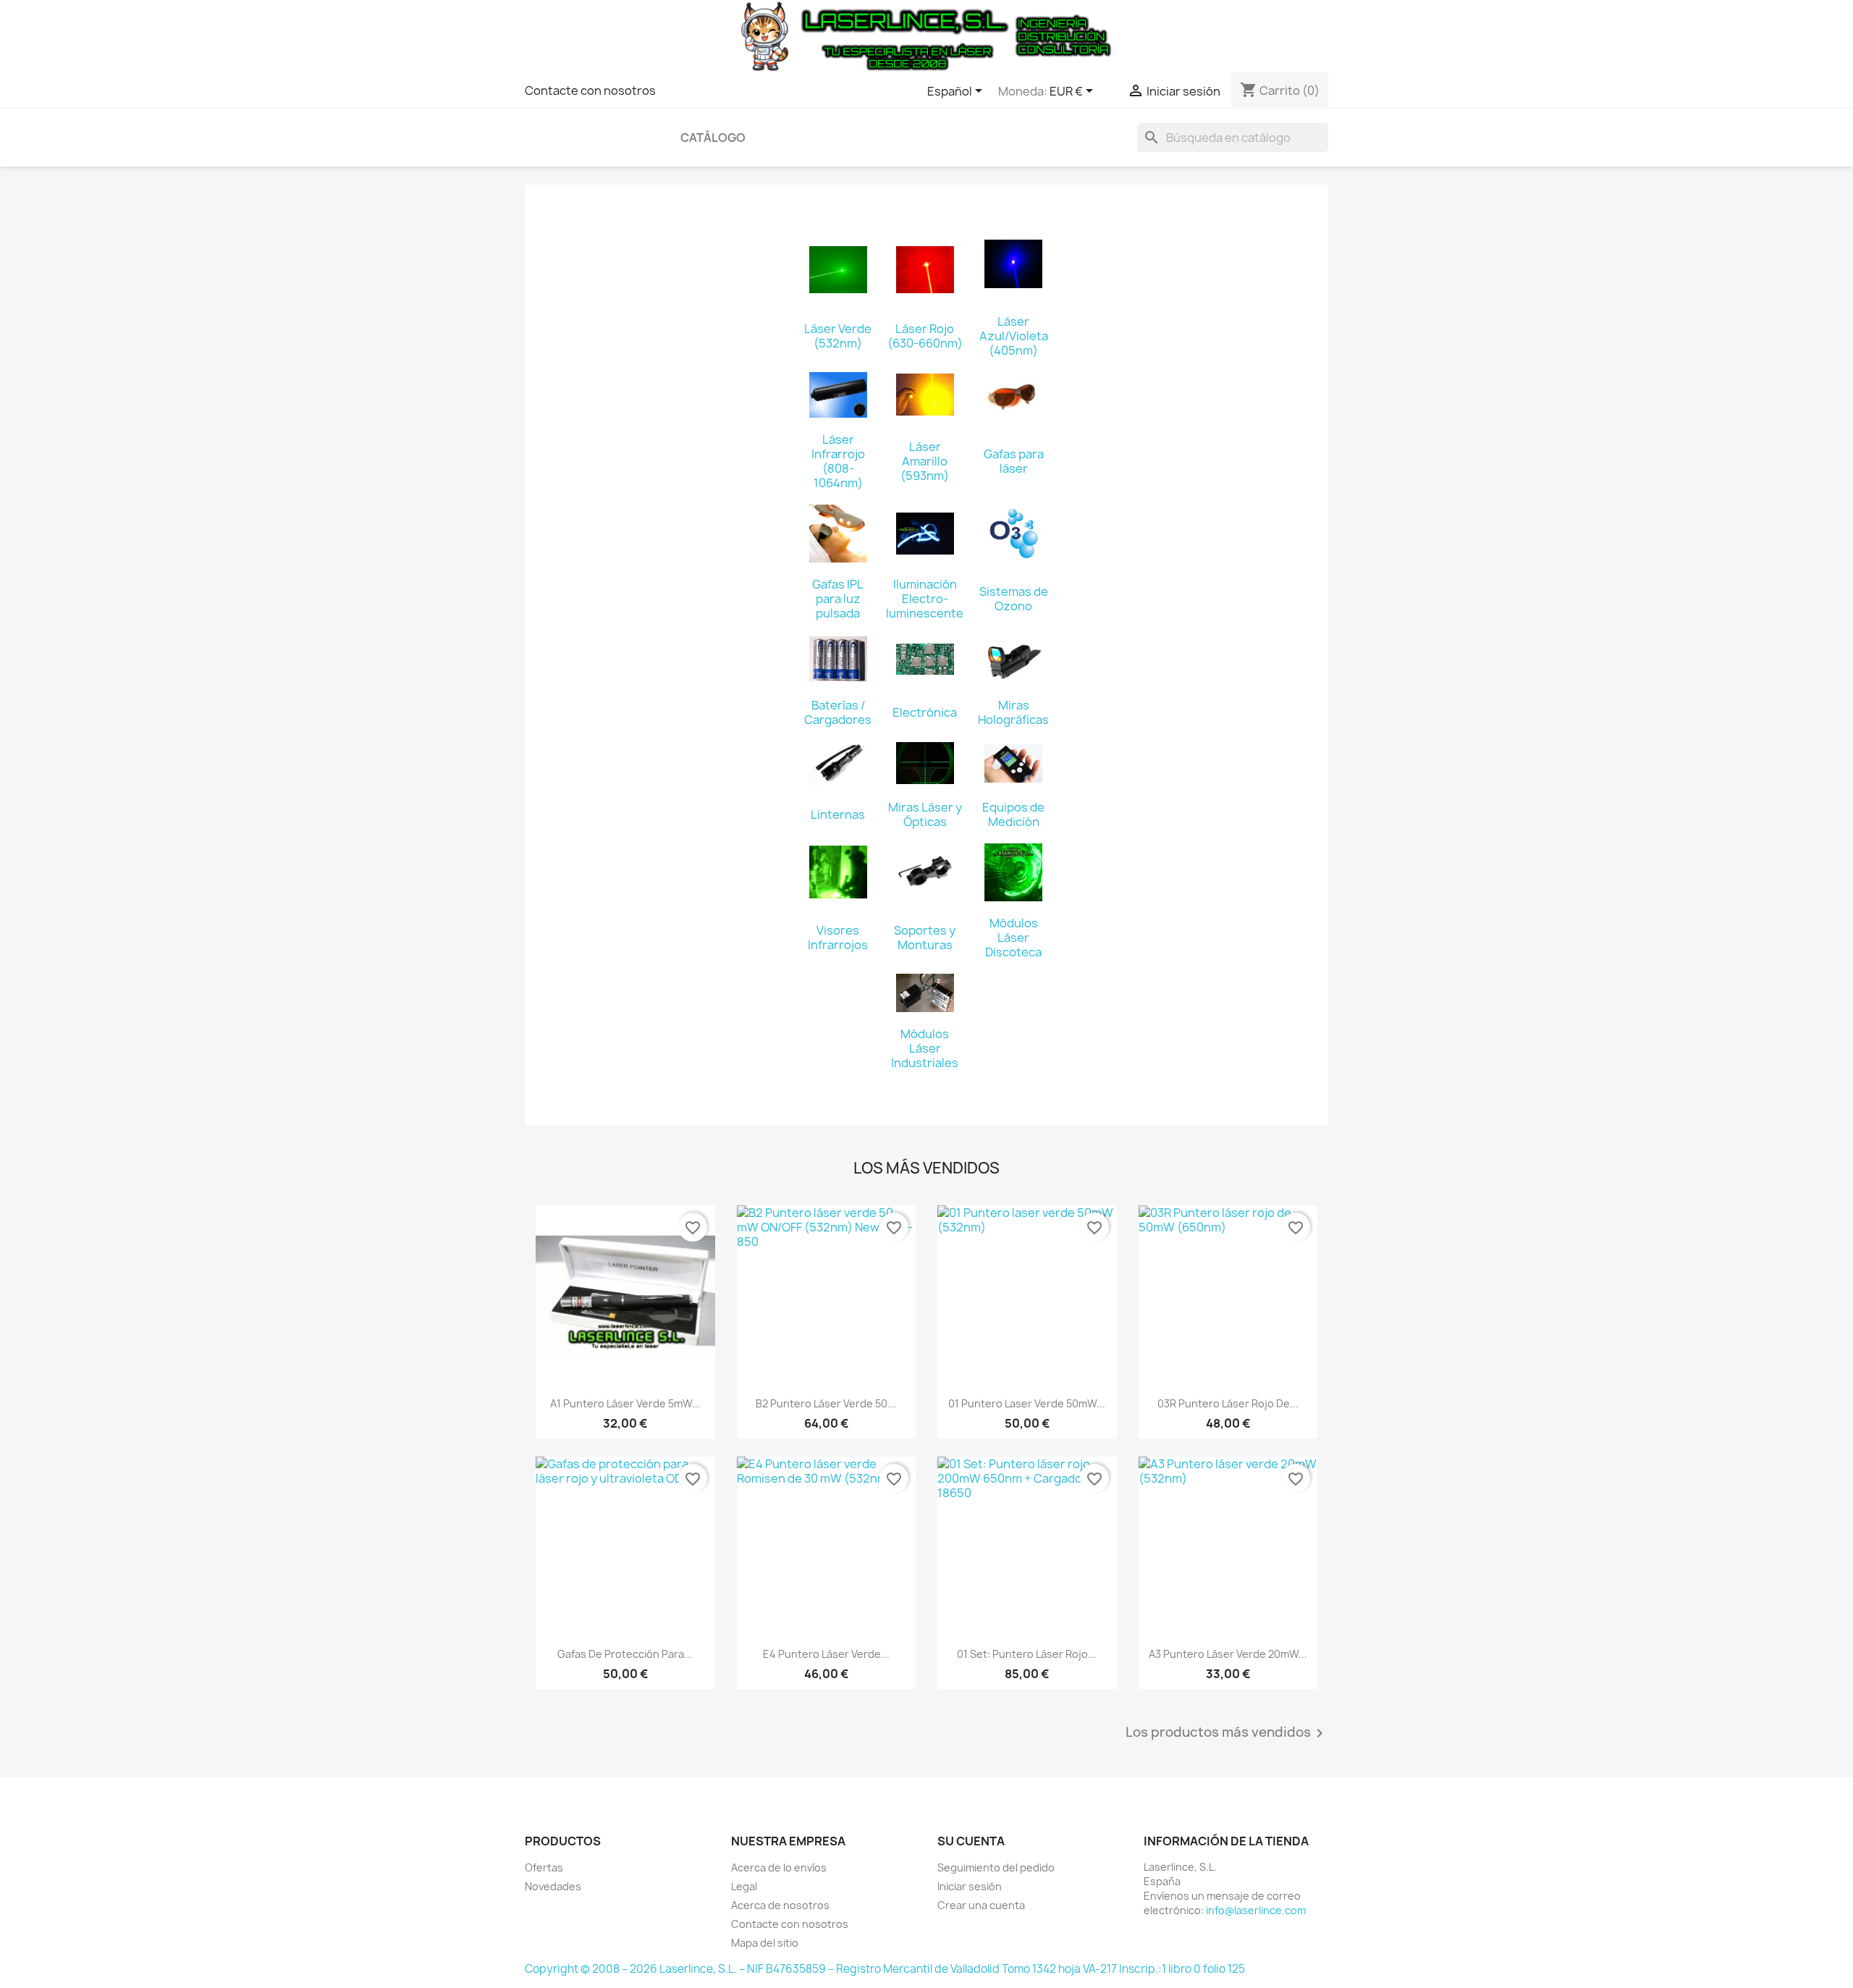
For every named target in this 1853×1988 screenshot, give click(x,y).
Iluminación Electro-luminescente (925, 599)
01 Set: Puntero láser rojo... (1027, 1654)
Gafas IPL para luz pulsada (838, 599)
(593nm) (925, 476)
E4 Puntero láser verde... (826, 1654)
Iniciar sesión (970, 1886)
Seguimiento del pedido (996, 1867)
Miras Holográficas (1013, 712)
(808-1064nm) (838, 476)
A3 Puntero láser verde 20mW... (1228, 1654)
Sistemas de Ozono (1014, 599)
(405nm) (1013, 350)
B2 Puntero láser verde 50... (826, 1403)
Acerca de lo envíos (779, 1867)
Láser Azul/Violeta (1014, 329)
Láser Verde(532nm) (838, 336)
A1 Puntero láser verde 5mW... (625, 1403)
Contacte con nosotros (590, 90)
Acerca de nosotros (780, 1905)
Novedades (553, 1886)
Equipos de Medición (1013, 814)
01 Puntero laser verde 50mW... (1027, 1403)
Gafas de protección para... (625, 1654)
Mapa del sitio (765, 1943)
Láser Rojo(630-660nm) (925, 336)
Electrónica (925, 712)
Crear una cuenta (981, 1905)
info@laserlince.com (1256, 1910)
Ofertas (544, 1867)
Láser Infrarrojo (838, 447)
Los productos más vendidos (1227, 1733)
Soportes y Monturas (925, 938)
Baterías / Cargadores (838, 712)
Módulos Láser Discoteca (1013, 938)
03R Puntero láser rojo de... (1228, 1403)
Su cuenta (971, 1841)
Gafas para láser (1014, 461)
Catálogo (713, 138)
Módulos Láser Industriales (925, 1048)
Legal (744, 1886)
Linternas (838, 814)
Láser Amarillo (925, 454)
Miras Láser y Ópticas (925, 814)
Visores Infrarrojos (838, 938)
